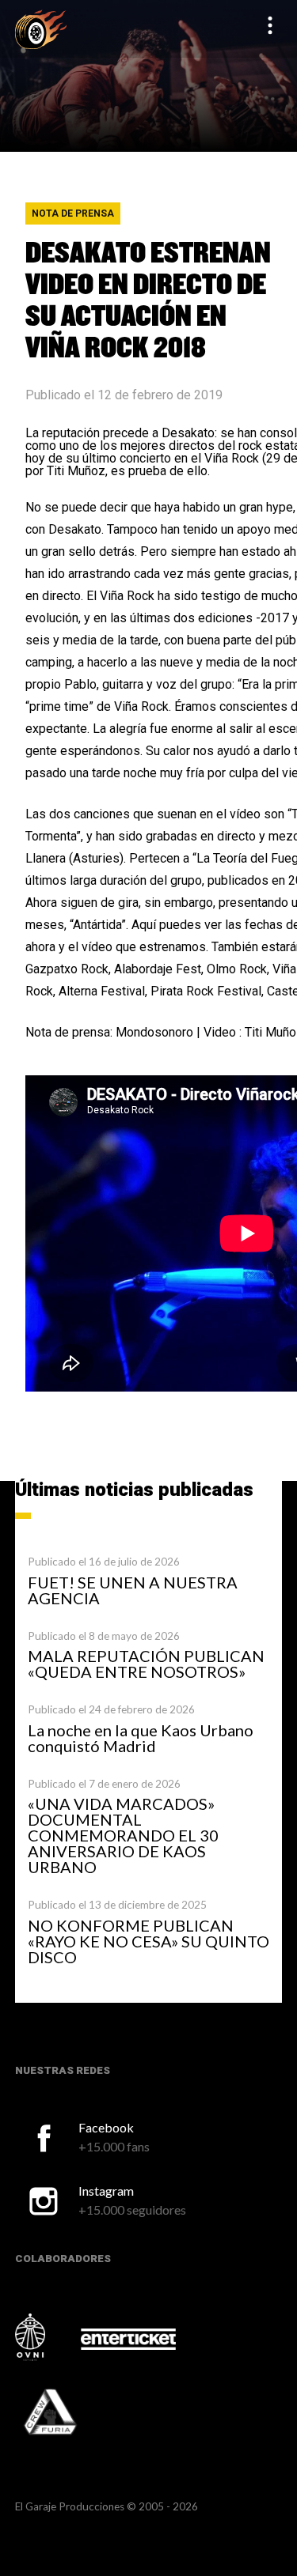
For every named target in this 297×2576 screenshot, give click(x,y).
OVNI (47, 2337)
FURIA (72, 2413)
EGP (41, 29)
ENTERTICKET (128, 2339)
